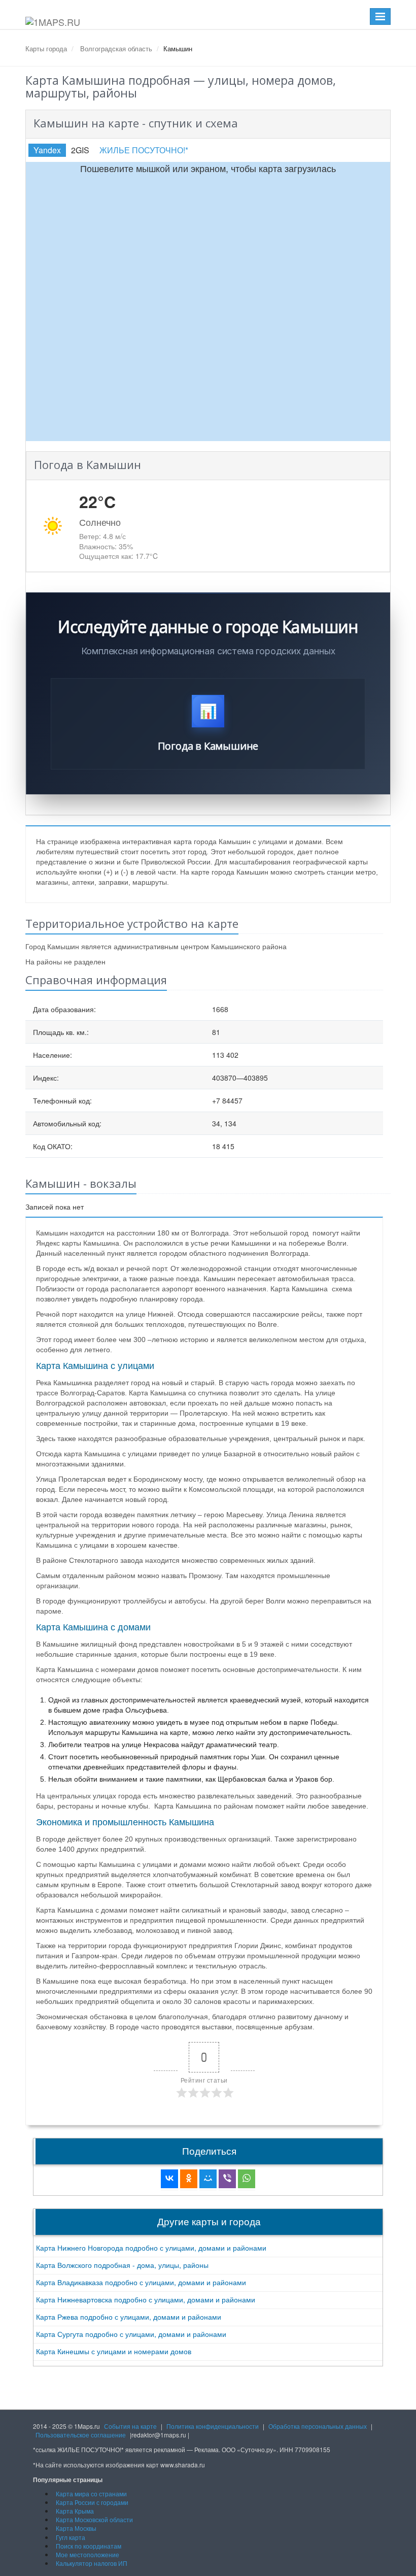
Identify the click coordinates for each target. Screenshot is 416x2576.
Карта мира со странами (91, 2494)
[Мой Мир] (208, 2179)
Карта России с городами (92, 2502)
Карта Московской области (94, 2519)
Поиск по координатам (89, 2546)
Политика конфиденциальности (213, 2426)
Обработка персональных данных (318, 2426)
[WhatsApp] (247, 2179)
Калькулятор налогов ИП (92, 2563)
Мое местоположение (88, 2554)
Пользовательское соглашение (81, 2435)
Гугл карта (71, 2537)
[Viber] (227, 2179)
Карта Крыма (75, 2511)
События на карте (130, 2426)
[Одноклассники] (189, 2179)
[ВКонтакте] (169, 2179)
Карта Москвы (76, 2528)
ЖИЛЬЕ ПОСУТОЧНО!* (144, 150)
